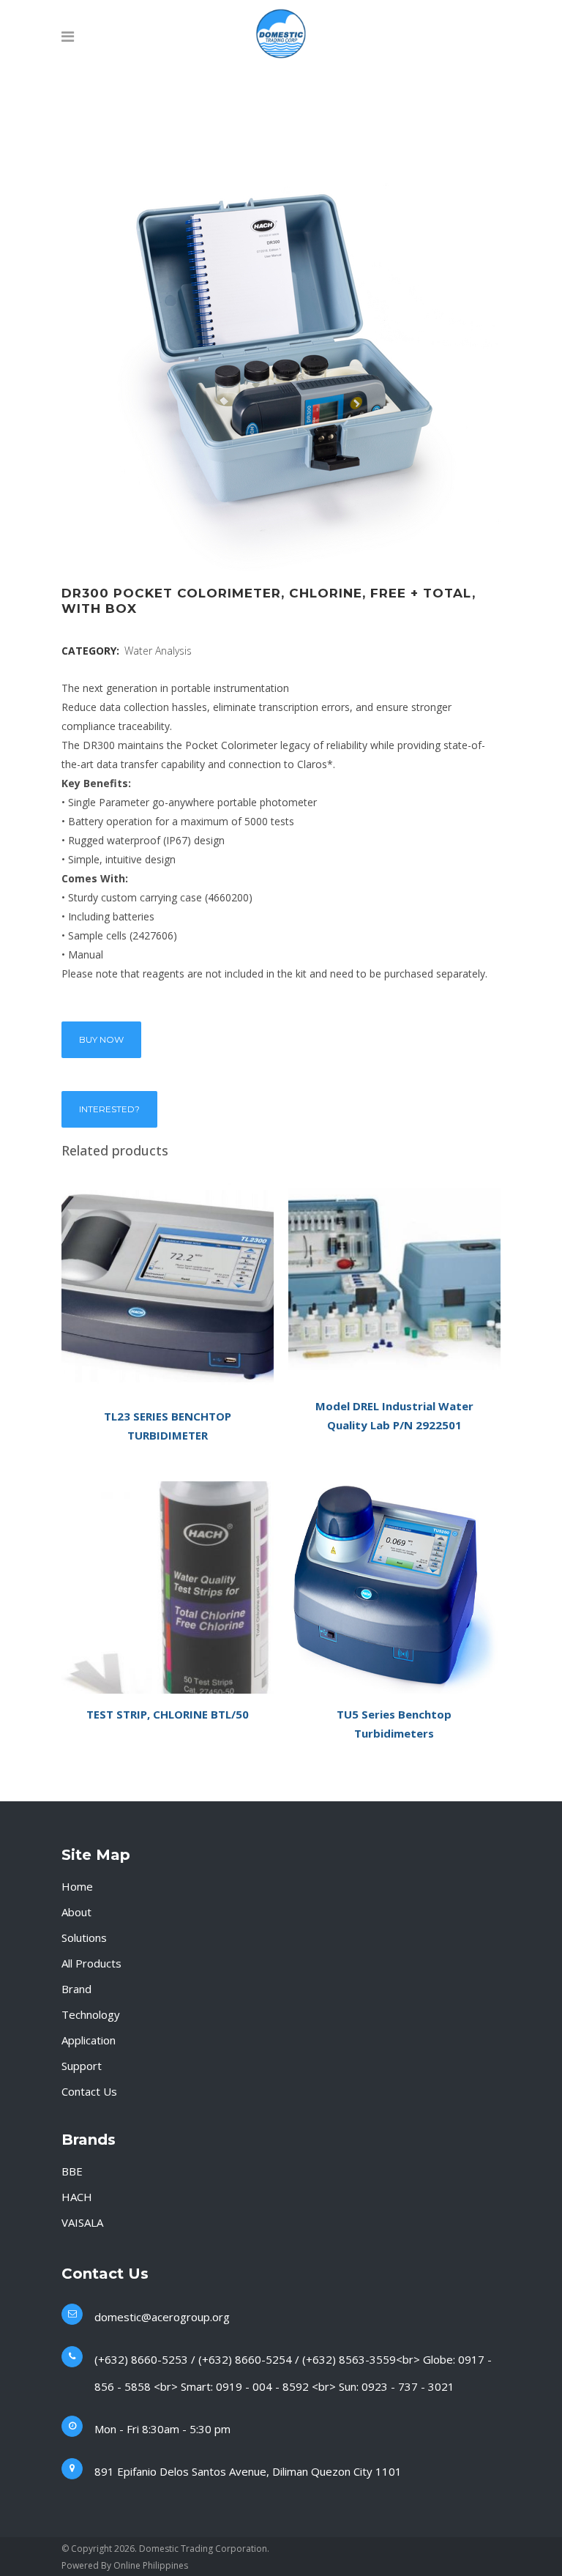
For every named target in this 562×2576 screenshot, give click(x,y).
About (76, 1912)
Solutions (84, 1937)
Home (77, 1886)
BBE (72, 2171)
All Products (91, 1963)
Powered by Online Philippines (125, 2565)
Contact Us (89, 2091)
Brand (76, 1989)
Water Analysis (158, 651)
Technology (91, 2014)
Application (89, 2040)
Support (82, 2066)
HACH (77, 2197)
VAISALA (82, 2222)
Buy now (101, 1039)
